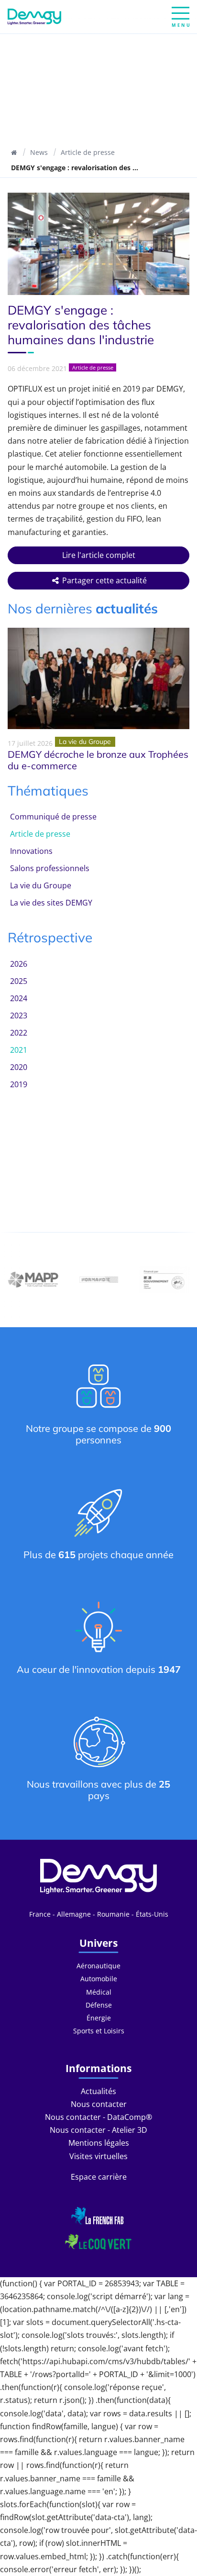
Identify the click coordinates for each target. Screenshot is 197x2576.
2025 (19, 981)
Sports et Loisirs (99, 2031)
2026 (19, 964)
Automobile (99, 1979)
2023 (19, 1015)
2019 (19, 1084)
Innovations (31, 851)
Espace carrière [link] (99, 2177)
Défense (99, 2005)
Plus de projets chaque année (98, 1555)
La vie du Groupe (41, 885)
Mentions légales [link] (99, 2143)
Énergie (99, 2018)
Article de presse (88, 152)
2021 (19, 1050)
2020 (19, 1067)
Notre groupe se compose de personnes (98, 1434)
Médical (99, 1992)
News (39, 152)
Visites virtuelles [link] (98, 2156)
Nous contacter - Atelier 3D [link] (98, 2130)
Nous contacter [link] (99, 2104)
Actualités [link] (98, 2091)
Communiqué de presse (53, 817)
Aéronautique (98, 1966)
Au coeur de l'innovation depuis (99, 1669)
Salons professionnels (50, 868)
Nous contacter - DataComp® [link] (98, 2117)
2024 (19, 998)
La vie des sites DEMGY (51, 903)
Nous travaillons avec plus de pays (98, 1790)
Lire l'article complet (99, 555)
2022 (19, 1033)
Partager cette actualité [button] (104, 580)
